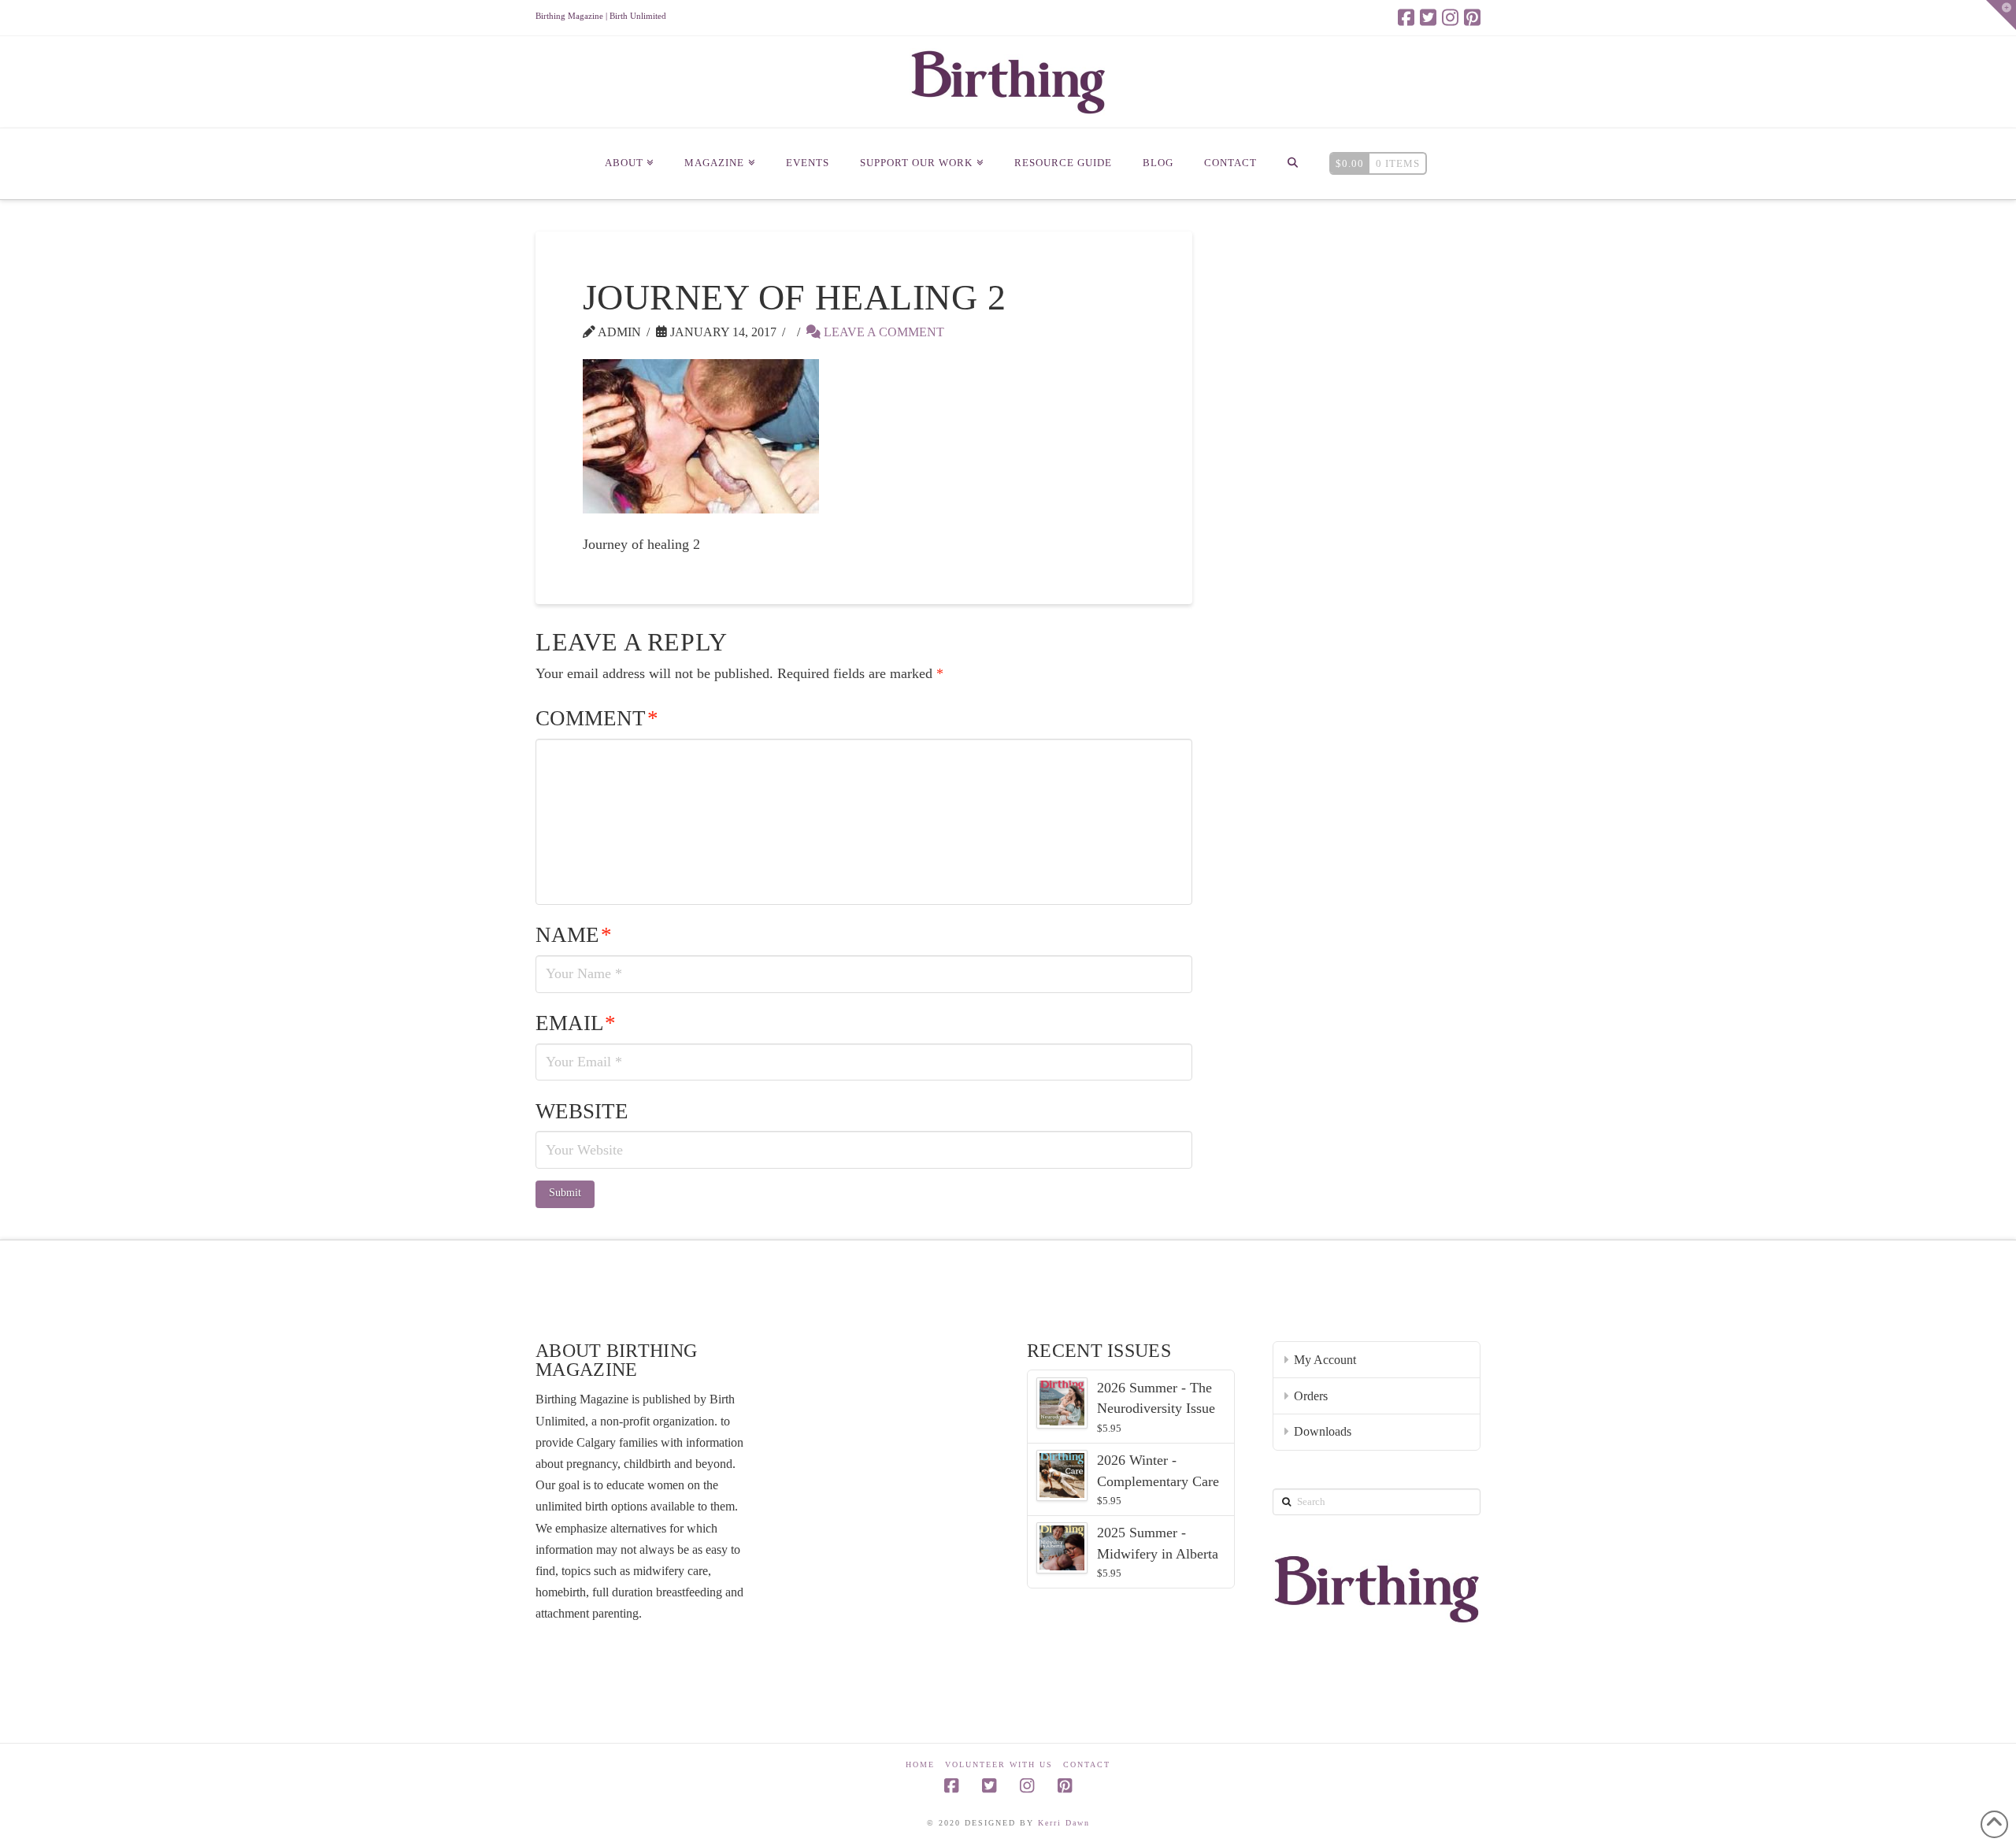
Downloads (1323, 1431)
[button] (2001, 15)
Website (582, 1111)
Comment (597, 718)
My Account (1325, 1360)
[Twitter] (1428, 17)
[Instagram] (1450, 17)
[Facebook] (1406, 17)
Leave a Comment (882, 332)
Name (574, 935)
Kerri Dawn (1064, 1823)
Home (920, 1764)
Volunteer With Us (999, 1764)
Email (576, 1023)
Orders (1311, 1396)
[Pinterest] (1472, 17)
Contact (1087, 1764)
